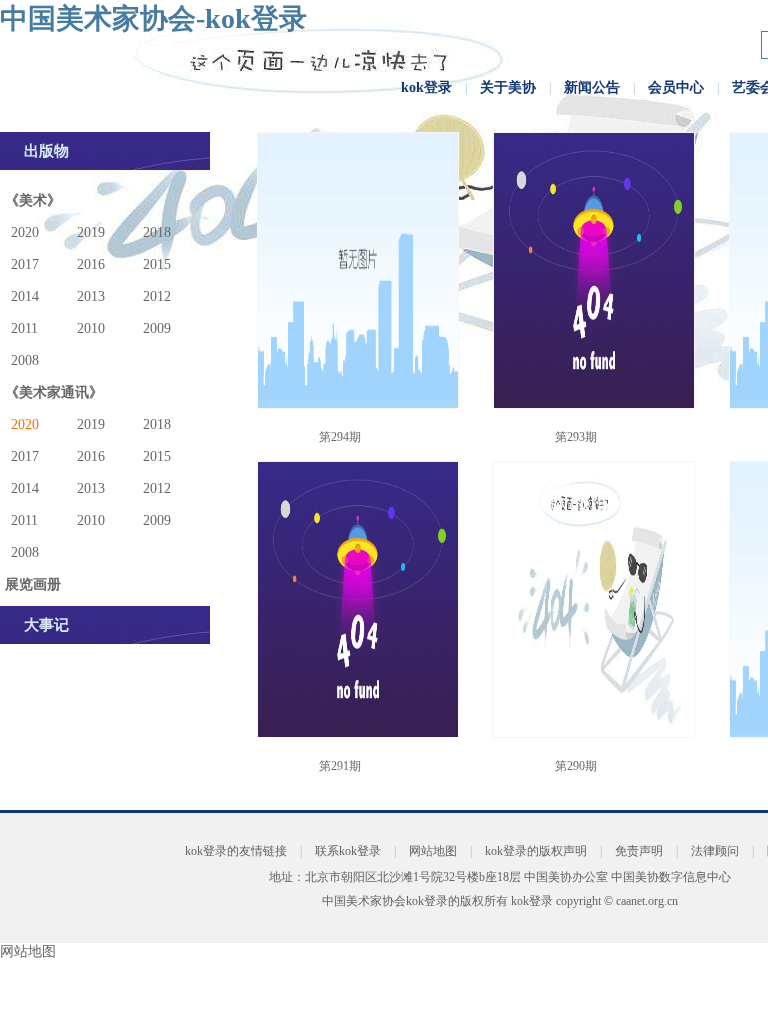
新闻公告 (592, 87)
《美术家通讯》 (54, 392)
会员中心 (676, 87)
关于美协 (508, 87)
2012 (157, 296)
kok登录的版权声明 (536, 851)
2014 (25, 296)
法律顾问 (715, 851)
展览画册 (33, 584)
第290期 (576, 766)
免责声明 (639, 851)
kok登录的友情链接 (236, 851)
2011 (24, 328)
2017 (25, 264)
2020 (25, 232)
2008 (25, 360)
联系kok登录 (348, 851)
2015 (157, 264)
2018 (157, 232)
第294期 (340, 437)
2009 (157, 328)
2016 (91, 264)
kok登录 (426, 87)
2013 (91, 296)
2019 (91, 232)
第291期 (340, 766)
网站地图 (433, 851)
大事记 (46, 625)
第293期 (576, 437)
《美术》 (33, 200)
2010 (91, 328)
